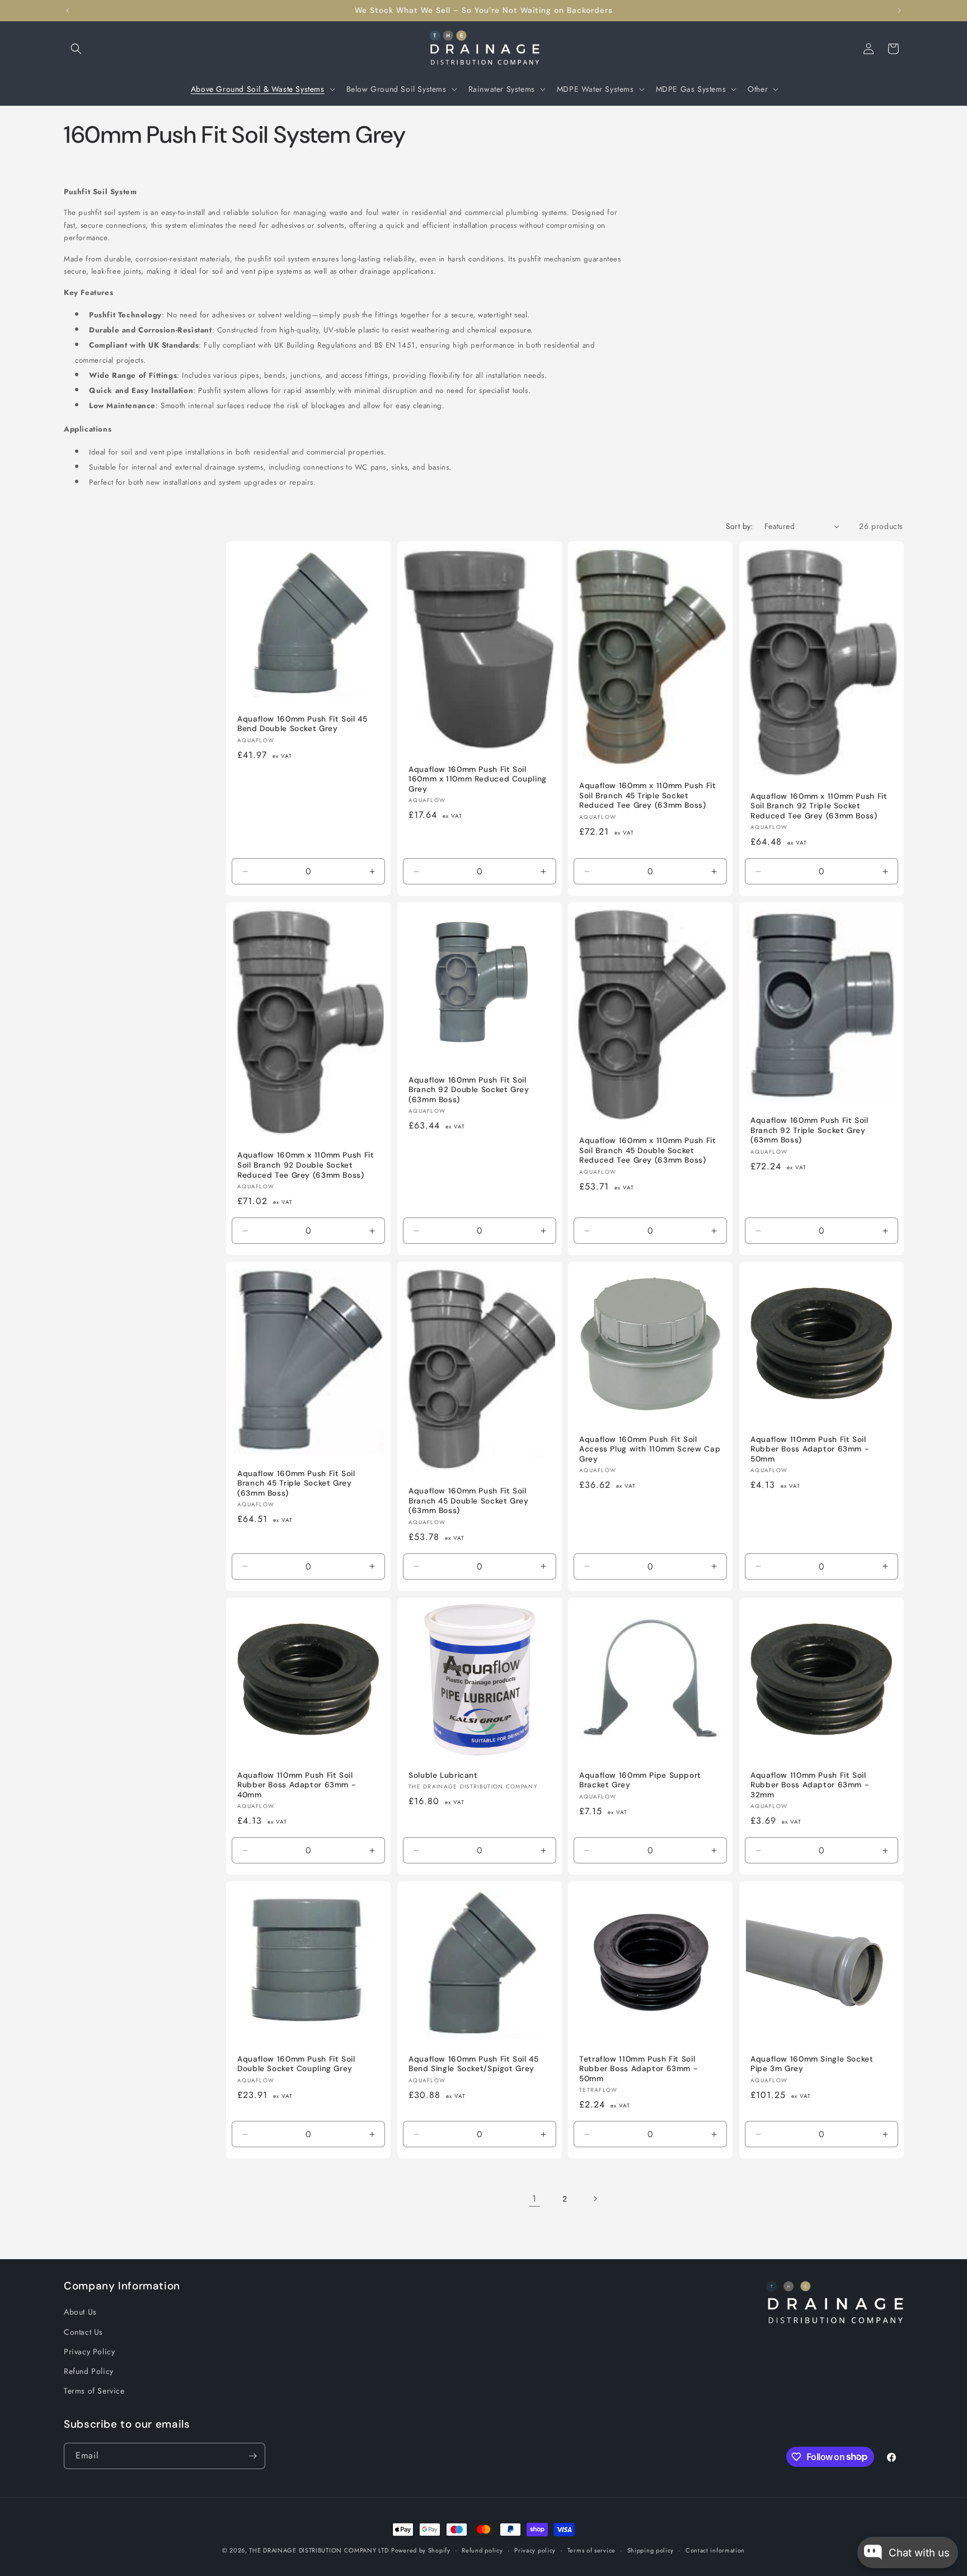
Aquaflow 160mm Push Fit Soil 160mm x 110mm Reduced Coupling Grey (478, 779)
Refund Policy (89, 2371)
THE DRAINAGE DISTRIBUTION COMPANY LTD (319, 2550)
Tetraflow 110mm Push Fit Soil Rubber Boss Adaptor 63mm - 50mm (639, 2068)
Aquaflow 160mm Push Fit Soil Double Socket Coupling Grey (296, 2064)
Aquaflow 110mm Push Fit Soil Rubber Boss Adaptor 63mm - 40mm (297, 1785)
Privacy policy (535, 2550)
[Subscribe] (252, 2456)
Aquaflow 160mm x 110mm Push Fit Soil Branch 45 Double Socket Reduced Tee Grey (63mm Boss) (648, 1150)
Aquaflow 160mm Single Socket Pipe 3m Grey (812, 2064)
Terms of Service (94, 2391)
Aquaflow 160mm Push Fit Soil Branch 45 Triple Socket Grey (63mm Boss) (296, 1483)
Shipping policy (651, 2550)
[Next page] (595, 2199)
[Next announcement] (899, 11)
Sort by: (740, 526)
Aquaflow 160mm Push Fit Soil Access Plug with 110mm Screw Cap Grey (650, 1449)
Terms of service (592, 2550)
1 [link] (534, 2198)
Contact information (715, 2550)
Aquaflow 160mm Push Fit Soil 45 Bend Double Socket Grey (302, 723)
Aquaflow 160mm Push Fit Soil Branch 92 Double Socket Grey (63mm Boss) (469, 1089)
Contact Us (83, 2332)
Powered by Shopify (421, 2550)
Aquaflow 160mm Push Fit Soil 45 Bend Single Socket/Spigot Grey (474, 2064)
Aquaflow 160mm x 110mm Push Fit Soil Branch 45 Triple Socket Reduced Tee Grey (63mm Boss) (648, 795)
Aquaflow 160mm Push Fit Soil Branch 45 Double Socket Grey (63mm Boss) (469, 1501)
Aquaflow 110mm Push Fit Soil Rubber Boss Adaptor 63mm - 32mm (810, 1785)
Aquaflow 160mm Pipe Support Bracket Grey (640, 1780)
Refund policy (482, 2550)
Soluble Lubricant (443, 1775)
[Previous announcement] (68, 11)
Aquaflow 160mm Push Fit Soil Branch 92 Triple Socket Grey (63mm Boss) (809, 1130)
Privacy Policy (89, 2352)
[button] (76, 49)
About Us (80, 2312)
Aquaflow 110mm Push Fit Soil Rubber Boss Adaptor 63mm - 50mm (810, 1449)
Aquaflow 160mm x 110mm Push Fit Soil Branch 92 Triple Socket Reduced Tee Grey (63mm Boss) (819, 805)
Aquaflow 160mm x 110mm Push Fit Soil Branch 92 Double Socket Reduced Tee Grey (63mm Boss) (306, 1165)
